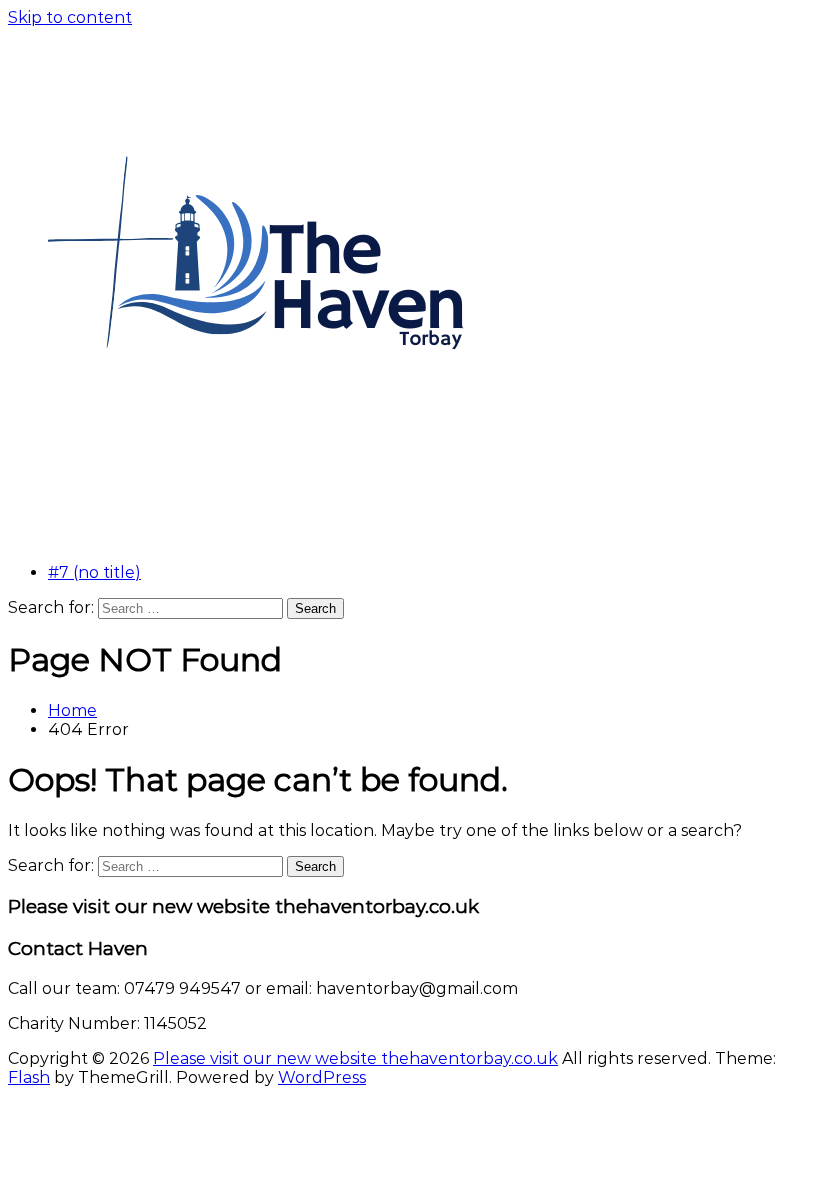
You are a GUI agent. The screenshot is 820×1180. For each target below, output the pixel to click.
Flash (29, 1077)
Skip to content (70, 17)
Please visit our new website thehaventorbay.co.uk (355, 1058)
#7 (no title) (94, 572)
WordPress (322, 1077)
